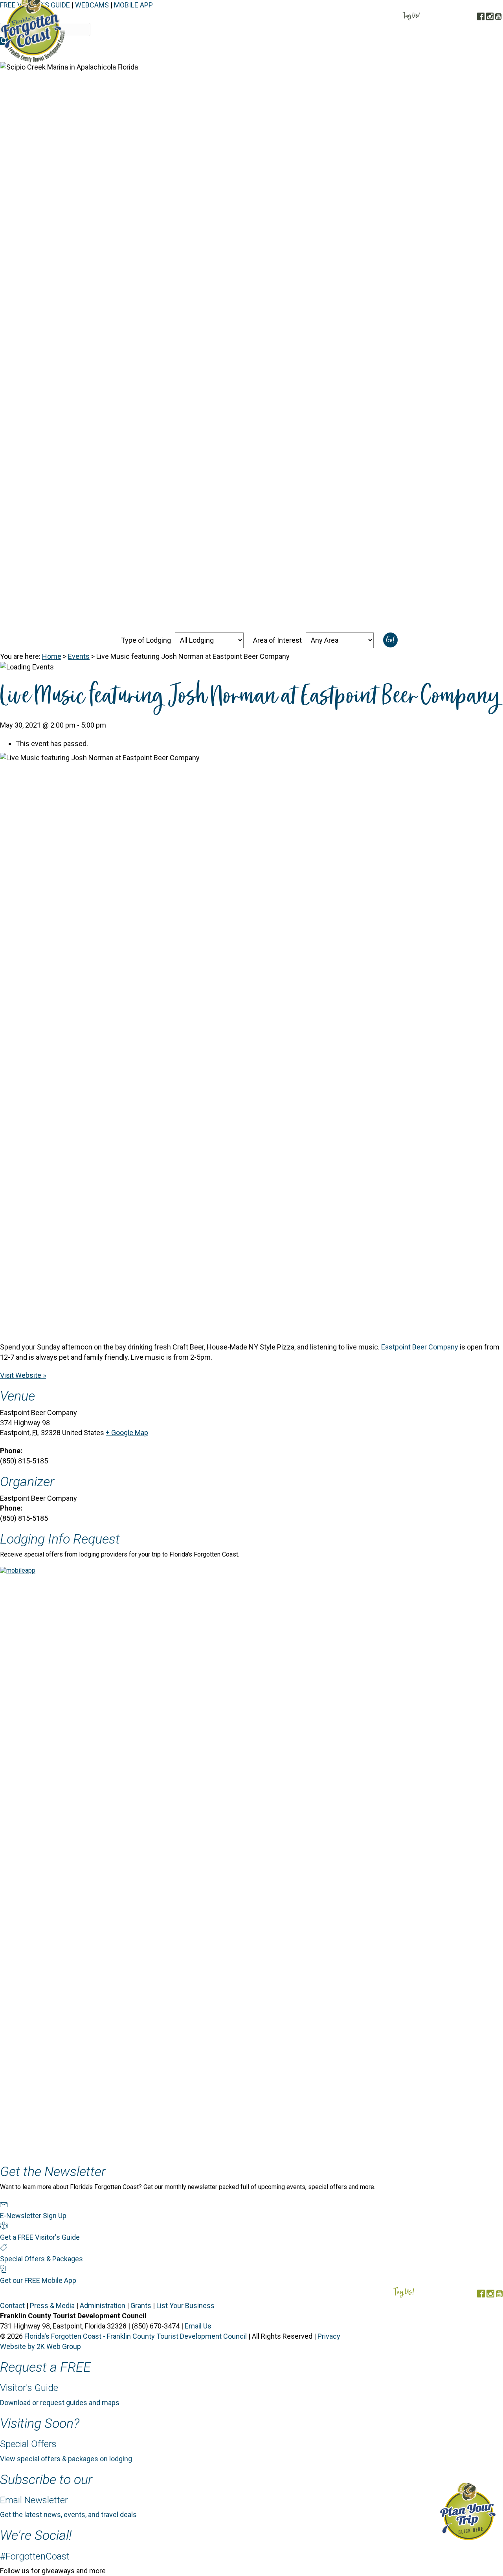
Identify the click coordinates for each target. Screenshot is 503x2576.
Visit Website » (23, 1375)
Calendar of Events (425, 54)
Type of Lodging (146, 640)
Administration (103, 2306)
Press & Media (52, 2306)
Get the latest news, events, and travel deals (68, 2515)
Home (52, 656)
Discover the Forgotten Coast (216, 54)
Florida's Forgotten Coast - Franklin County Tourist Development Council (136, 2336)
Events (79, 656)
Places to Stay (294, 54)
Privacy (329, 2336)
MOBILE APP (133, 5)
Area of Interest (277, 640)
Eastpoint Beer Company (420, 1347)
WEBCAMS (92, 5)
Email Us (198, 2326)
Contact (12, 2306)
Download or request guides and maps (60, 2403)
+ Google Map (127, 1433)
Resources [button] (480, 54)
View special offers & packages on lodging (66, 2459)
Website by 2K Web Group (40, 2346)
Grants (141, 2306)
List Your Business (185, 2306)
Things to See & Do (356, 54)
